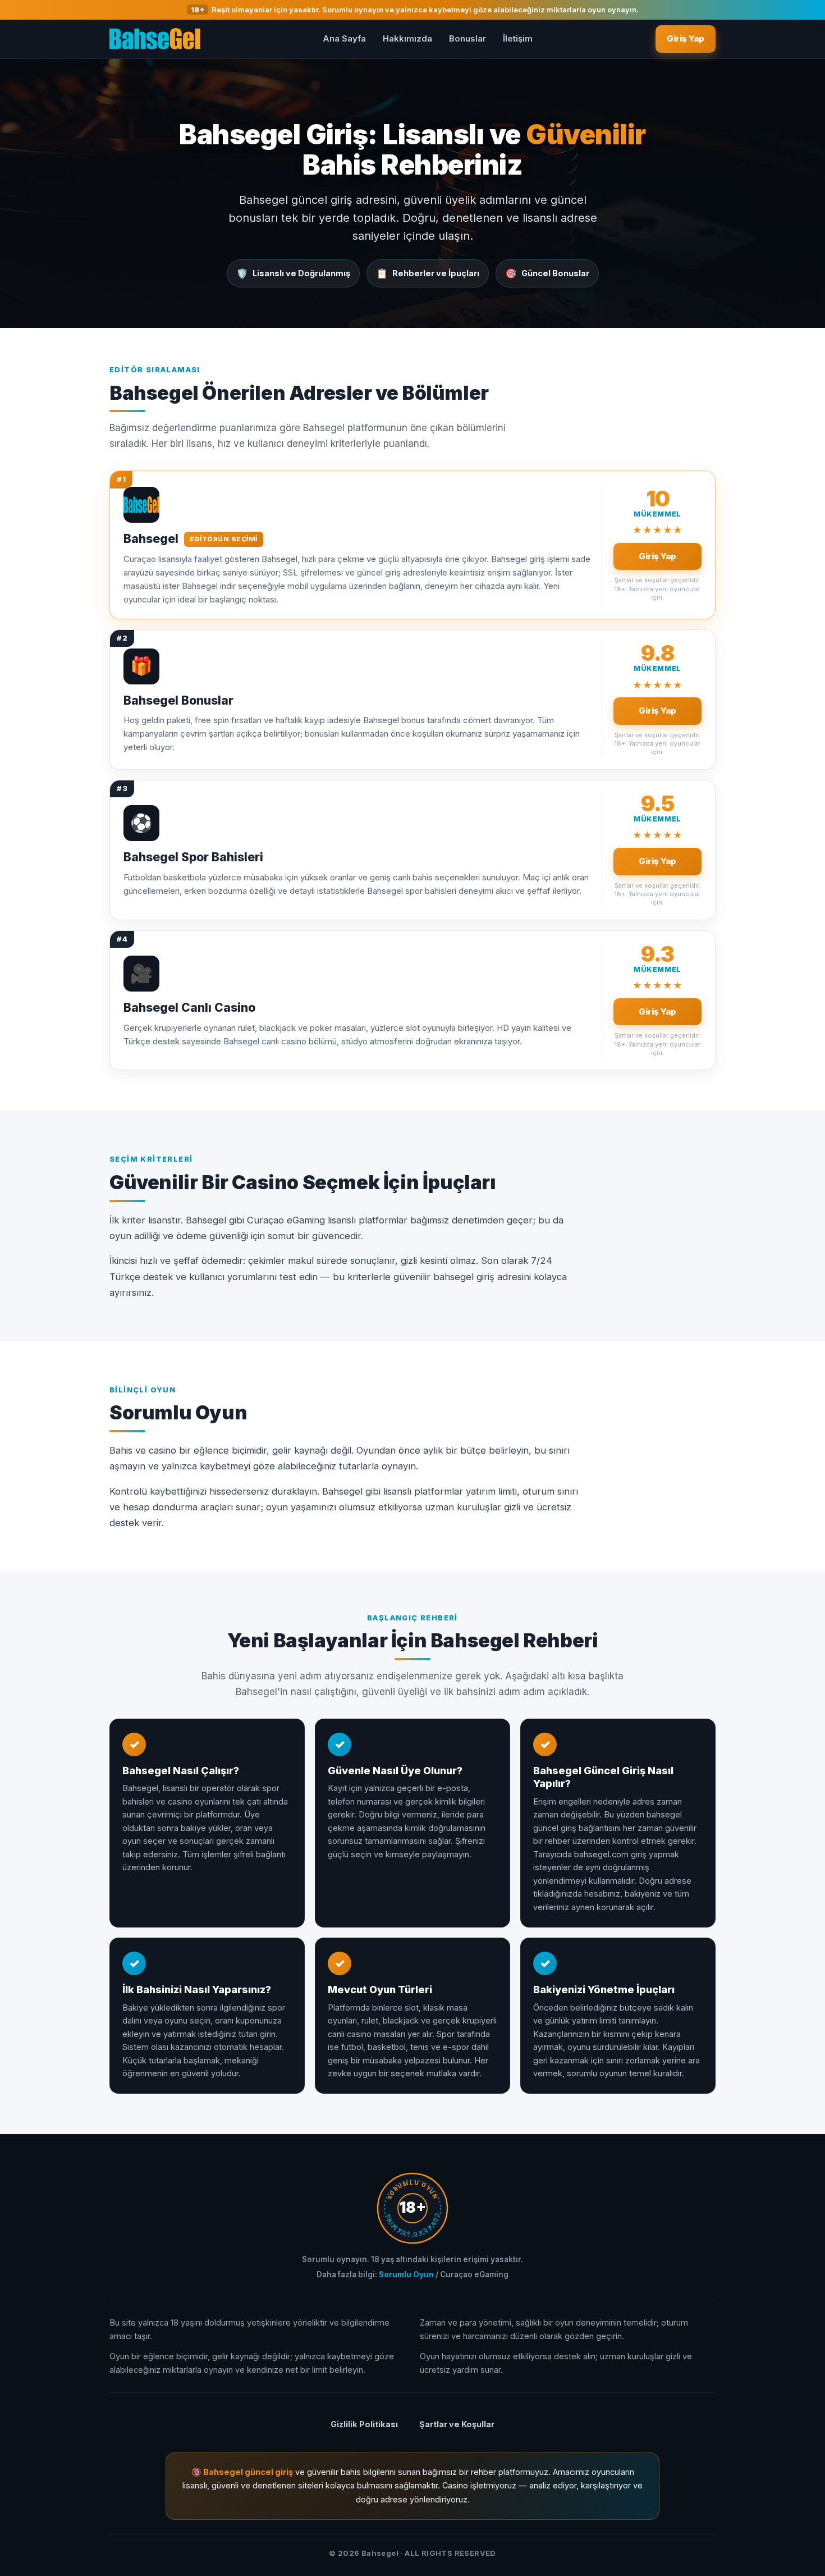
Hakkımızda (407, 38)
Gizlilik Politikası (364, 2424)
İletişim (518, 38)
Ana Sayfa (344, 38)
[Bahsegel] (155, 39)
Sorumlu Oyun (406, 2274)
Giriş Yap (686, 38)
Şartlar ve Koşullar (457, 2424)
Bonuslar (467, 38)
